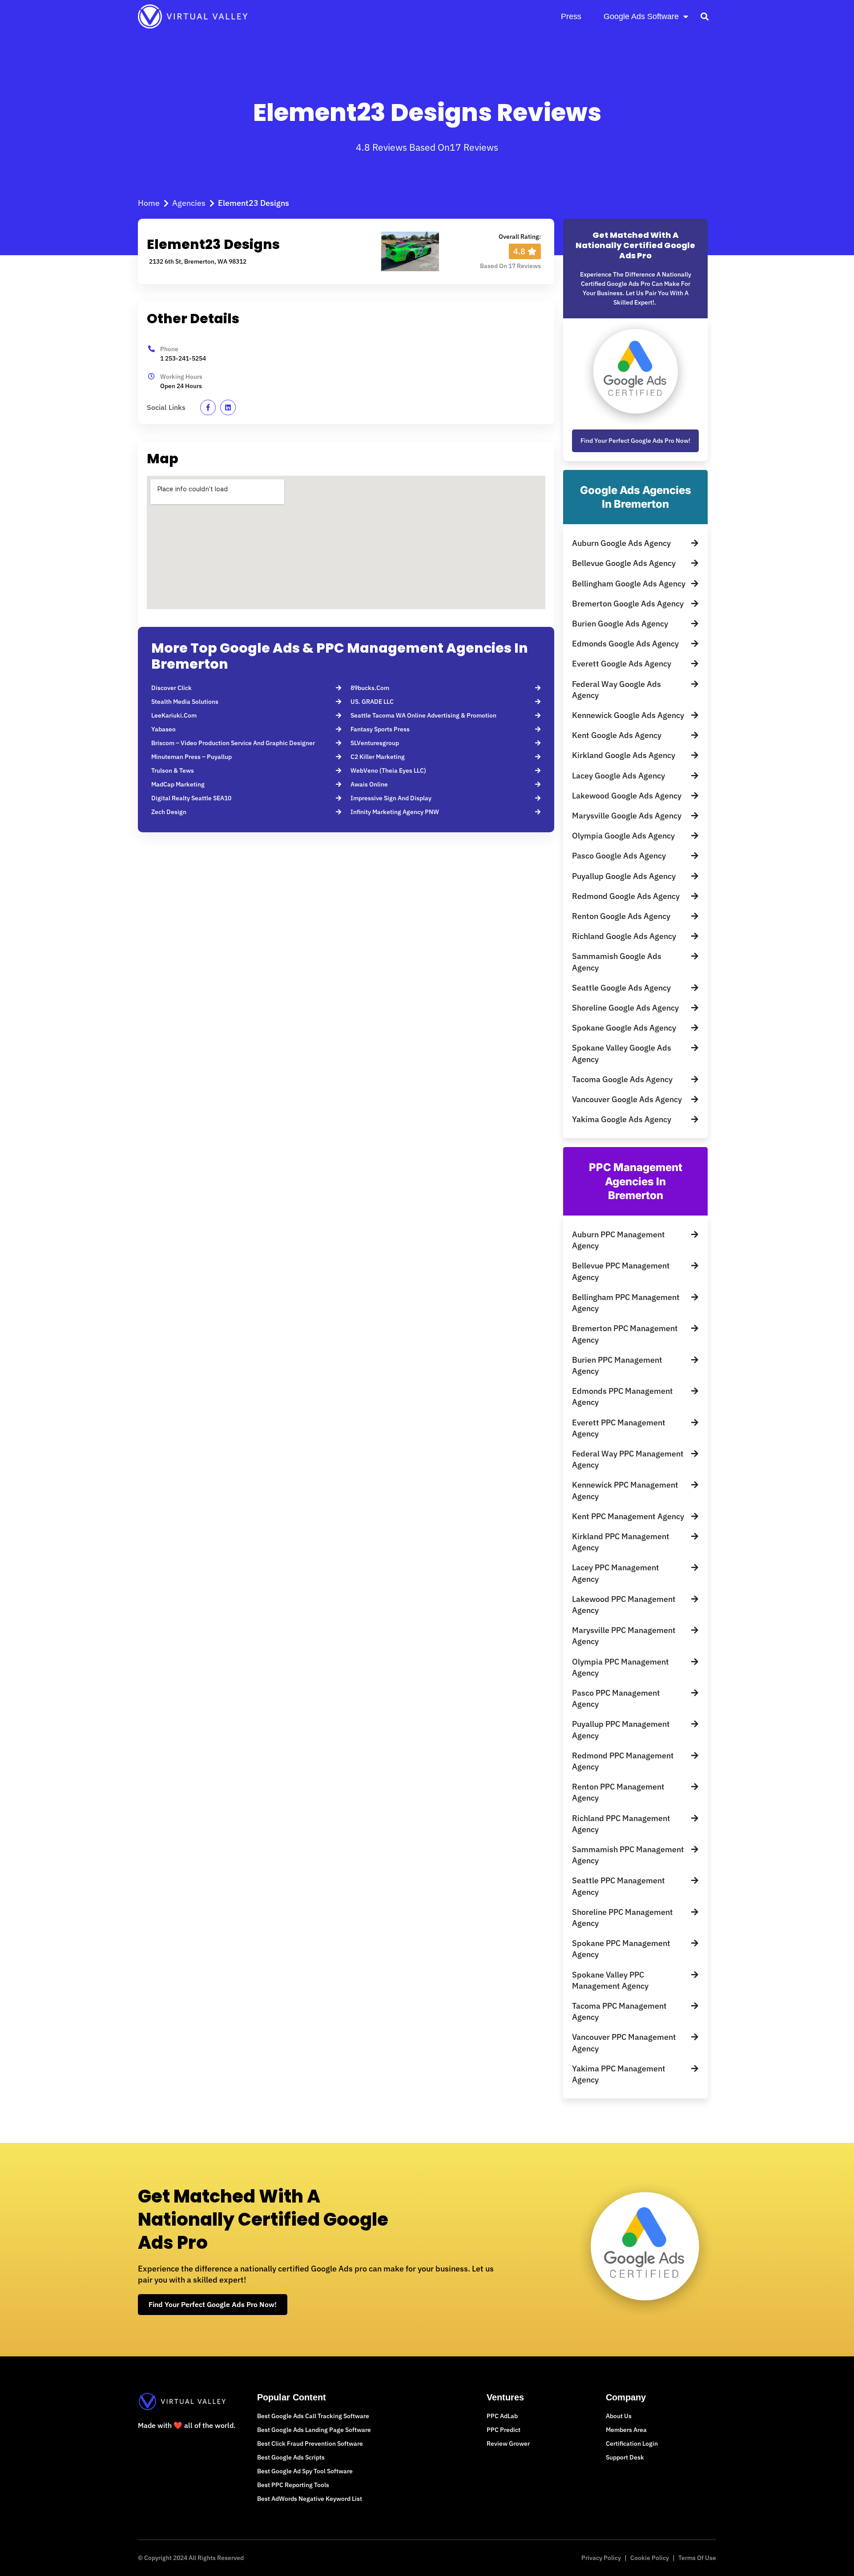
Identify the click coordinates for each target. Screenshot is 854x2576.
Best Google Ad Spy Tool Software (305, 2471)
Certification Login (632, 2444)
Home (149, 203)
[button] (704, 16)
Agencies (189, 203)
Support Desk (625, 2457)
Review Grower (508, 2444)
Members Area (626, 2430)
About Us (619, 2416)
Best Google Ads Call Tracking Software (313, 2416)
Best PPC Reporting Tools (293, 2485)
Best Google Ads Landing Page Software (314, 2430)
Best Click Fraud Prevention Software (310, 2444)
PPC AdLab (502, 2416)
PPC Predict (504, 2430)
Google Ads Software (641, 16)
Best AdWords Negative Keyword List (310, 2499)
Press (571, 16)
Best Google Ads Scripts (291, 2457)
